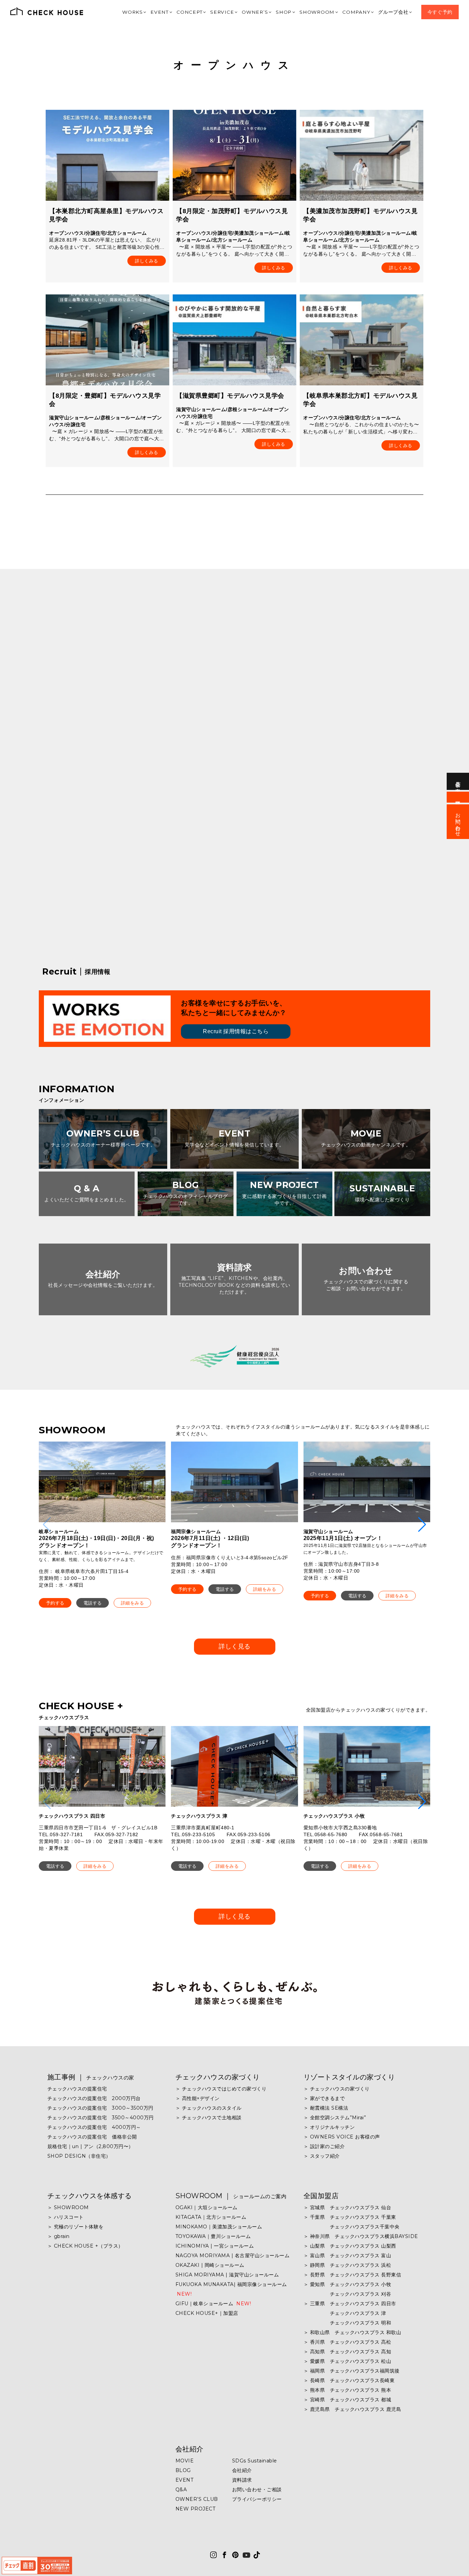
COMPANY (363, 12)
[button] (55, 1603)
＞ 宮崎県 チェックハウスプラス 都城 (347, 2400)
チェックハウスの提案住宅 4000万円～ (94, 2127)
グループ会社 (398, 12)
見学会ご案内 (458, 781)
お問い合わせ (458, 822)
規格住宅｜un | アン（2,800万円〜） (90, 2146)
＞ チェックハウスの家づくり (337, 2089)
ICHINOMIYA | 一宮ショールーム (215, 2246)
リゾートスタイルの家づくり (349, 2077)
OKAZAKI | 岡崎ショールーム (210, 2265)
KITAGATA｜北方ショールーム (211, 2217)
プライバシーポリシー (257, 2499)
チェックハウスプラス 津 (345, 2313)
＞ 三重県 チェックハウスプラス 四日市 (350, 2304)
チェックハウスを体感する (90, 2196)
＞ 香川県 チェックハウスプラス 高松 (347, 2342)
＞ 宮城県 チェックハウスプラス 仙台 (347, 2207)
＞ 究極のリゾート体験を (76, 2227)
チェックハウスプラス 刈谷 (347, 2294)
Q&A (181, 2490)
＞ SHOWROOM (68, 2207)
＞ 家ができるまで (324, 2098)
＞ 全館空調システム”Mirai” (335, 2118)
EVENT (180, 12)
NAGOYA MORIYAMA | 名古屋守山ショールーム (233, 2256)
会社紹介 (190, 2449)
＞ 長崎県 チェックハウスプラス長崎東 (349, 2380)
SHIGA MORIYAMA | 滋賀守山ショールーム (227, 2275)
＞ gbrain (59, 2236)
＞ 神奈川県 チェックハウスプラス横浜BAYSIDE (361, 2236)
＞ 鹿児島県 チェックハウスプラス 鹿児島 (352, 2409)
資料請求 (242, 2480)
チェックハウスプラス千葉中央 (352, 2227)
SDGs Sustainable (255, 2461)
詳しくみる (147, 261)
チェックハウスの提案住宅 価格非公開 (92, 2137)
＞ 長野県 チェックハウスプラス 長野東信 (352, 2275)
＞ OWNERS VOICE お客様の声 (342, 2137)
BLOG (183, 2470)
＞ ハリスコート (66, 2217)
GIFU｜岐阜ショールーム (213, 2304)
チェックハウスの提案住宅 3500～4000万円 (101, 2118)
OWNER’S (268, 12)
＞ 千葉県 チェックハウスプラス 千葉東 (350, 2217)
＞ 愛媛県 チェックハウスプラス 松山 (347, 2361)
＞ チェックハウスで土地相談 (209, 2118)
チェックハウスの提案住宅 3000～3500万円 (100, 2108)
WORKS (155, 12)
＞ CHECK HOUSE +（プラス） (85, 2246)
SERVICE (238, 12)
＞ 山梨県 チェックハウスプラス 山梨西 (350, 2246)
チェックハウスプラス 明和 (347, 2323)
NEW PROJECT (196, 2509)
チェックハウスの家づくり (218, 2077)
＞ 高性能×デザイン (198, 2098)
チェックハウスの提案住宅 (77, 2089)
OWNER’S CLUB (197, 2499)
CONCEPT (207, 12)
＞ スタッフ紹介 (322, 2156)
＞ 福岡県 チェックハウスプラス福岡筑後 (352, 2371)
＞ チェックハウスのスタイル (209, 2108)
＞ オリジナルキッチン (329, 2127)
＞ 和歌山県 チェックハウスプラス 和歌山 (352, 2332)
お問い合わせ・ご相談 (257, 2490)
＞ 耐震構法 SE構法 (326, 2108)
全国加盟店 (321, 2196)
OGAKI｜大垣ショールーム (207, 2207)
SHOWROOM (326, 12)
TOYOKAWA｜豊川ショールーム (213, 2236)
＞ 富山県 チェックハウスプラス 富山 (347, 2256)
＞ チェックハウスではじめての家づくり (221, 2089)
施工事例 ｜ (91, 2077)
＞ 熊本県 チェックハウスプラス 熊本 (347, 2390)
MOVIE (185, 2461)
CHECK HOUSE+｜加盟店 (207, 2313)
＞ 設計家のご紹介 (324, 2146)
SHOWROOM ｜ (231, 2196)
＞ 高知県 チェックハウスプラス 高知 (347, 2352)
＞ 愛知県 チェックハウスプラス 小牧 (347, 2284)
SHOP (295, 12)
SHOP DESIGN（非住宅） (79, 2156)
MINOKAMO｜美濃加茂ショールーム (219, 2227)
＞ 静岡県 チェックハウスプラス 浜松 (347, 2265)
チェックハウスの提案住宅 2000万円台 (94, 2098)
